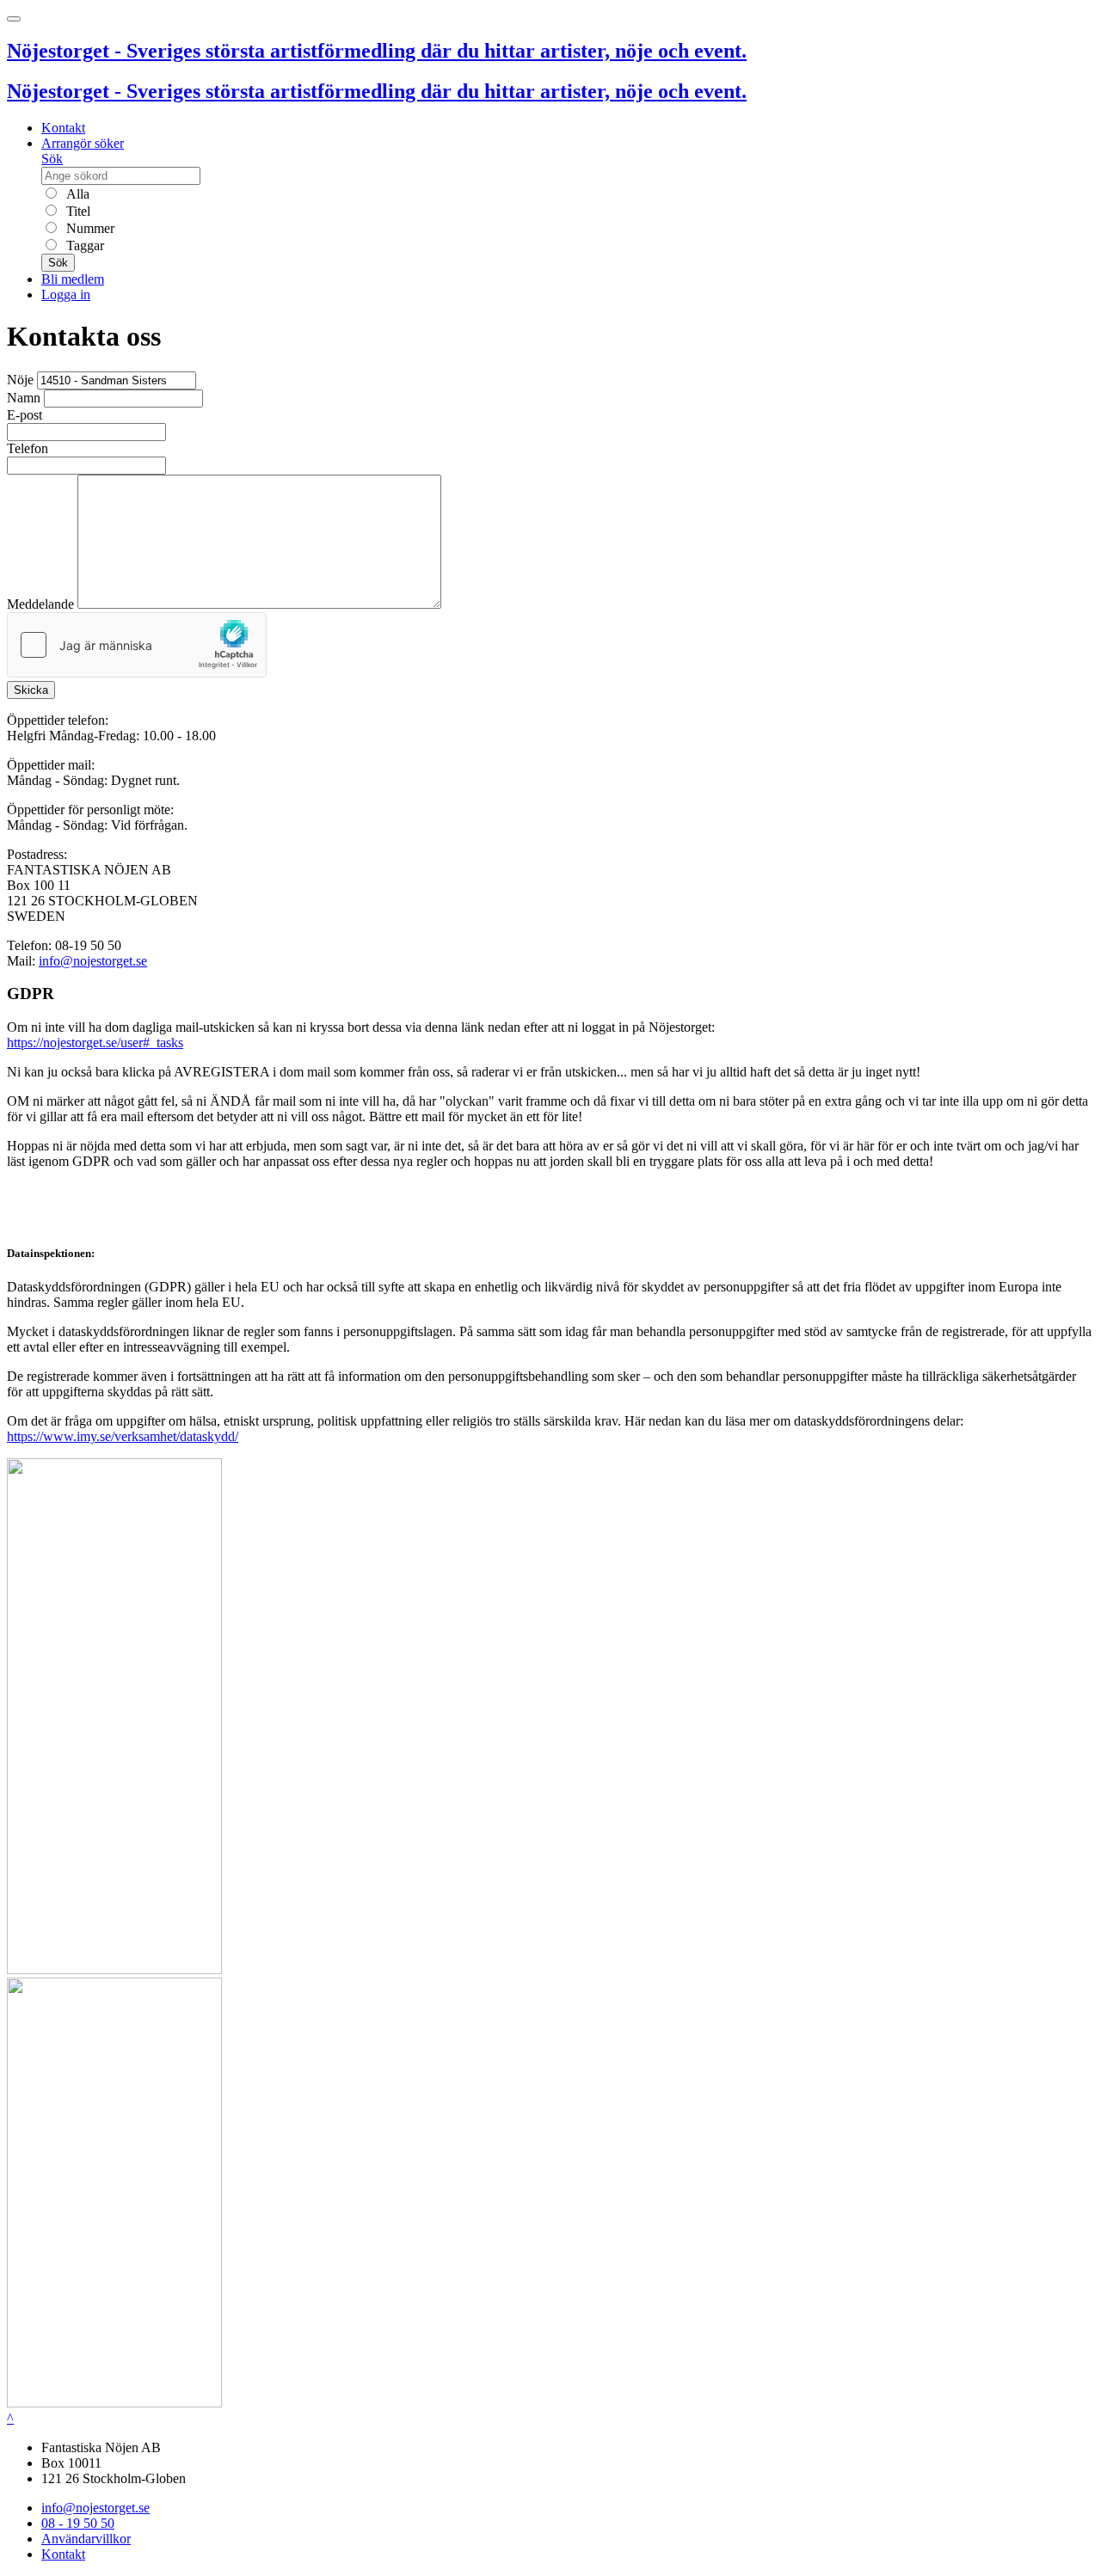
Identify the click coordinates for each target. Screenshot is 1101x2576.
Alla (76, 194)
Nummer (89, 228)
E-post (25, 415)
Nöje (20, 380)
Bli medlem (73, 279)
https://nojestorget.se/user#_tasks (95, 1043)
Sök (52, 159)
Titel (77, 211)
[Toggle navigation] (14, 19)
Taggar (83, 245)
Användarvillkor (86, 2539)
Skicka (31, 690)
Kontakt (63, 128)
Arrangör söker (83, 143)
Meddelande (40, 604)
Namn (24, 398)
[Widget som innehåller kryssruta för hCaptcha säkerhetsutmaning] (137, 645)
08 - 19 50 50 (78, 2523)
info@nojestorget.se (93, 961)
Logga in (66, 294)
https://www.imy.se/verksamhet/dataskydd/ (123, 1436)
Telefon (28, 448)
